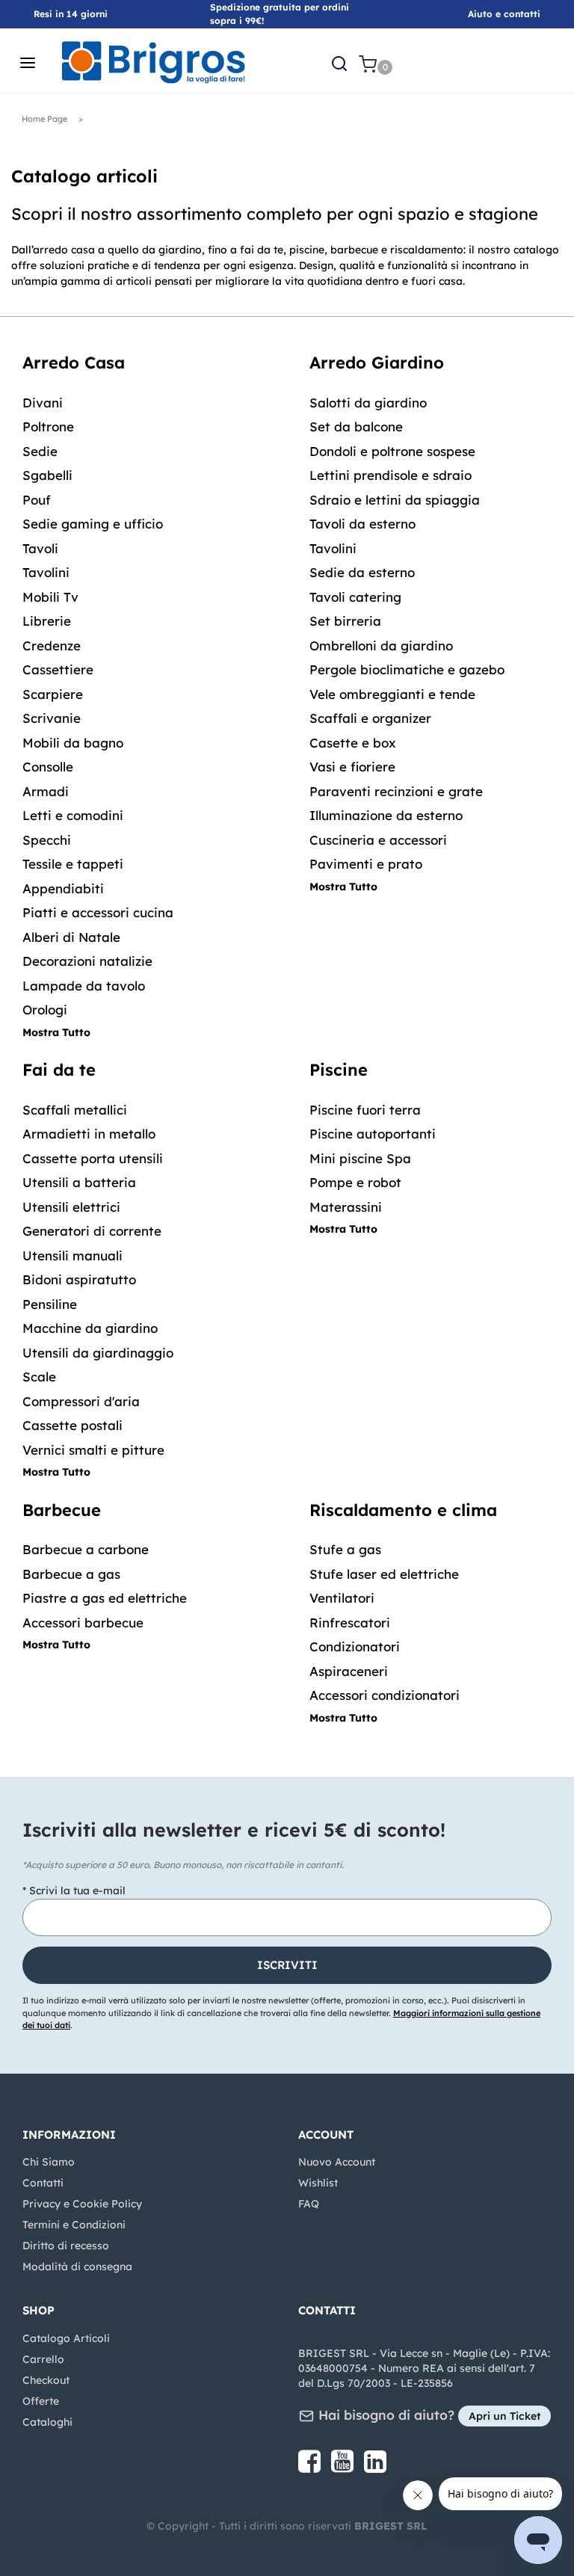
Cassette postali (72, 1425)
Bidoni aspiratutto (79, 1279)
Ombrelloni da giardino (381, 645)
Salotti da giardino (368, 403)
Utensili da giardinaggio (98, 1353)
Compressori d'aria (81, 1401)
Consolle (48, 767)
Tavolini (46, 572)
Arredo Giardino (377, 363)
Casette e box (353, 743)
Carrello (43, 2359)
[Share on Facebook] (311, 2467)
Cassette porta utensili (93, 1158)
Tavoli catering (355, 597)
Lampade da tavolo (84, 986)
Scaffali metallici (75, 1110)
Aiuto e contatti (504, 14)
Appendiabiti (63, 888)
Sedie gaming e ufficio (93, 524)
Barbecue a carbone (86, 1549)
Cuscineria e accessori (378, 840)
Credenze (52, 645)
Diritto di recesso (66, 2246)
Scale (39, 1377)
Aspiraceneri (349, 1671)
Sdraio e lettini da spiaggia (395, 500)
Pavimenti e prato (366, 864)
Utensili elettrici (71, 1207)
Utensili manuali (72, 1255)
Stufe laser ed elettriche (384, 1574)
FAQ (309, 2204)
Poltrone (48, 426)
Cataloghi (47, 2422)
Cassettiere (58, 669)
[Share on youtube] (344, 2467)
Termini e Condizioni (74, 2225)
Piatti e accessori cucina (98, 912)
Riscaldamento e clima (403, 1510)
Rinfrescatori (350, 1623)
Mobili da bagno (73, 743)
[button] (287, 1965)
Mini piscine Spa (360, 1158)
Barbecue (62, 1510)
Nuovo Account (337, 2162)
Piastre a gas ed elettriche (105, 1598)
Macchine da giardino (90, 1328)
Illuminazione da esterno (386, 815)
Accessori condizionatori (385, 1695)
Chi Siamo (49, 2162)
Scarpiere (53, 694)
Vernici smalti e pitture (93, 1450)
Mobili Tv (50, 597)
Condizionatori (355, 1646)
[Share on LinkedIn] (375, 2467)
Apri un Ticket (504, 2416)
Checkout (46, 2380)
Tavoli (40, 548)
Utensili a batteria (79, 1182)
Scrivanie (52, 718)
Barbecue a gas (71, 1574)
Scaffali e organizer (370, 718)
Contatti (43, 2183)
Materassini (346, 1207)
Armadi (46, 791)
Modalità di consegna (77, 2267)
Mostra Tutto (56, 1032)
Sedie (40, 451)
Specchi (47, 840)
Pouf (37, 500)
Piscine (339, 1070)
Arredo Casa (74, 363)
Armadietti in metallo (89, 1134)
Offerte (41, 2401)
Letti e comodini (73, 815)
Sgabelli (47, 475)
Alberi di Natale (71, 937)
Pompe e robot (355, 1182)
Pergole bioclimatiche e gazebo (407, 669)
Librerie (47, 621)
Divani (43, 403)
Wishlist (318, 2183)
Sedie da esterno (362, 572)
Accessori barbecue (83, 1623)
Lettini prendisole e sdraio (391, 475)
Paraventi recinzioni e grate (396, 791)
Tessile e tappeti (73, 864)
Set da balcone (356, 426)
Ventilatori (342, 1598)
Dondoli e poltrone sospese (392, 451)
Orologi (45, 1010)
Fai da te (59, 1070)
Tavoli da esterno (362, 524)
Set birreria (345, 621)
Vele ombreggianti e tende (392, 694)
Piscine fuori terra (365, 1110)
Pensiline (50, 1304)
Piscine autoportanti (373, 1134)
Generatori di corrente (92, 1231)
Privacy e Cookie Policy (82, 2204)
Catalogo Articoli (66, 2338)
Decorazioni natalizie (87, 961)
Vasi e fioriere (352, 767)
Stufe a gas (345, 1549)
